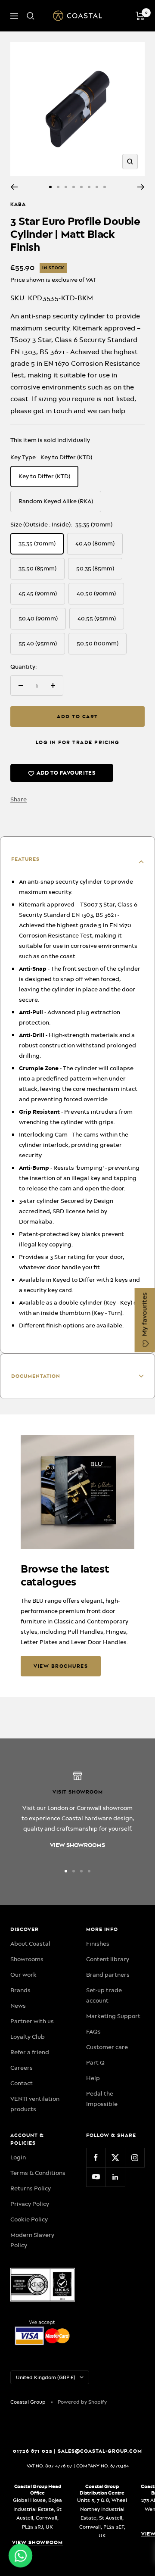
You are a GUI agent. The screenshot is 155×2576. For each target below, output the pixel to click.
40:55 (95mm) (97, 618)
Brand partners (108, 1975)
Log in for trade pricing (78, 742)
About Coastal (30, 1944)
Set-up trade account (104, 1995)
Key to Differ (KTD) (44, 476)
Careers (22, 2068)
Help (93, 2078)
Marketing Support (113, 2016)
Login (18, 2157)
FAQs (93, 2031)
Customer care (107, 2047)
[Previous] (14, 187)
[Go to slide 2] (58, 187)
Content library (108, 1959)
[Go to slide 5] (81, 187)
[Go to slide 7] (97, 187)
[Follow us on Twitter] (115, 2157)
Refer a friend (30, 2052)
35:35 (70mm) (37, 543)
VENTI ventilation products (35, 2104)
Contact (22, 2083)
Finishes (98, 1944)
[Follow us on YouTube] (96, 2177)
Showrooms (27, 1959)
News (18, 2006)
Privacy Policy (30, 2204)
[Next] (141, 187)
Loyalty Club (28, 2037)
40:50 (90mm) (96, 593)
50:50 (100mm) (98, 643)
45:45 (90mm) (38, 593)
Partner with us (32, 2021)
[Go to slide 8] (105, 187)
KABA (18, 204)
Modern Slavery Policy (32, 2240)
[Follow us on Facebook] (96, 2157)
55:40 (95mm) (38, 643)
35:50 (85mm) (37, 568)
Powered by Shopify (82, 2402)
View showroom (37, 2542)
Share (19, 799)
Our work (23, 1975)
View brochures (61, 1666)
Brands (20, 1990)
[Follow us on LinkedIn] (115, 2177)
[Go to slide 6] (89, 187)
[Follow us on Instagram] (135, 2157)
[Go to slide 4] (74, 187)
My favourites (145, 1315)
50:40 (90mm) (38, 618)
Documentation (36, 1376)
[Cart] (140, 16)
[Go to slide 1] (50, 187)
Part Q (95, 2062)
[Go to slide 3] (66, 187)
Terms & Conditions (38, 2173)
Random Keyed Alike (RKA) (56, 501)
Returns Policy (31, 2188)
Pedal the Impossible (102, 2099)
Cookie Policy (29, 2219)
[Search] (31, 16)
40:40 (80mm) (95, 543)
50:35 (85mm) (95, 568)
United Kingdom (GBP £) (46, 2377)
